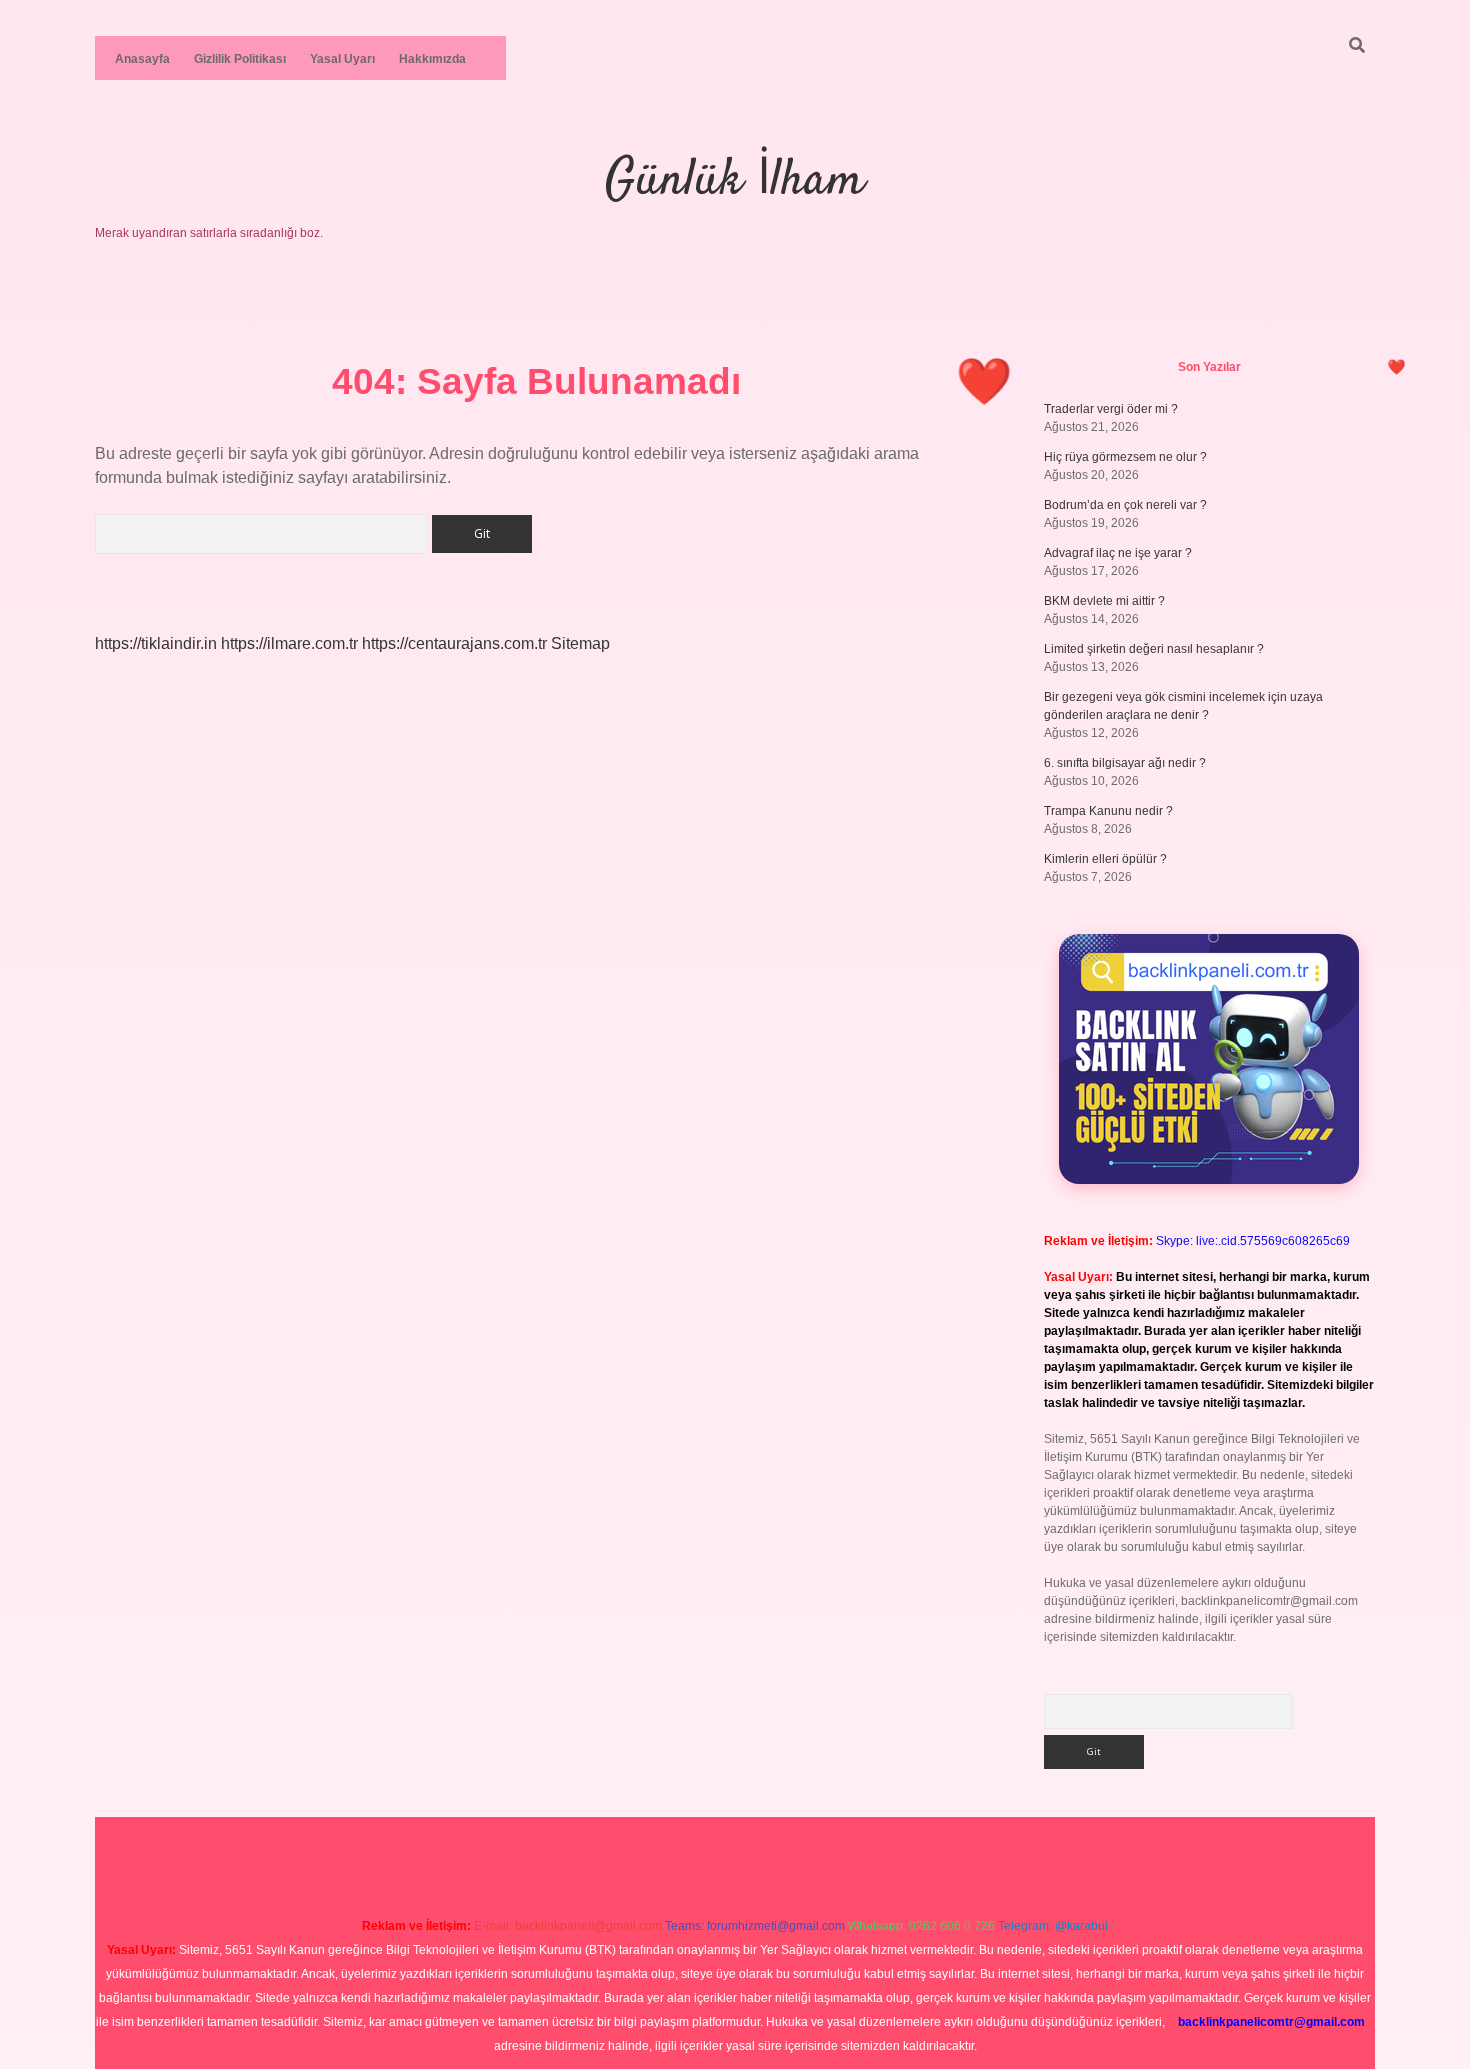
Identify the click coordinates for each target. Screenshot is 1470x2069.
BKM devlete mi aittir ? (1104, 601)
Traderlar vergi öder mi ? (1111, 409)
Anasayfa (142, 59)
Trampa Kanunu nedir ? (1108, 811)
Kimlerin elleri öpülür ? (1105, 859)
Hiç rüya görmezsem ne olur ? (1125, 457)
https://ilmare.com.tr (289, 643)
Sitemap (580, 643)
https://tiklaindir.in (156, 643)
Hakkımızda (432, 59)
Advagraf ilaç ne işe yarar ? (1118, 553)
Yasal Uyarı (342, 59)
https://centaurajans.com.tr (454, 643)
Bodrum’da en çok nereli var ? (1125, 505)
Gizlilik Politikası (240, 59)
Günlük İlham (735, 181)
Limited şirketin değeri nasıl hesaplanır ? (1154, 649)
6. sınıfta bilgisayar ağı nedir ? (1125, 763)
